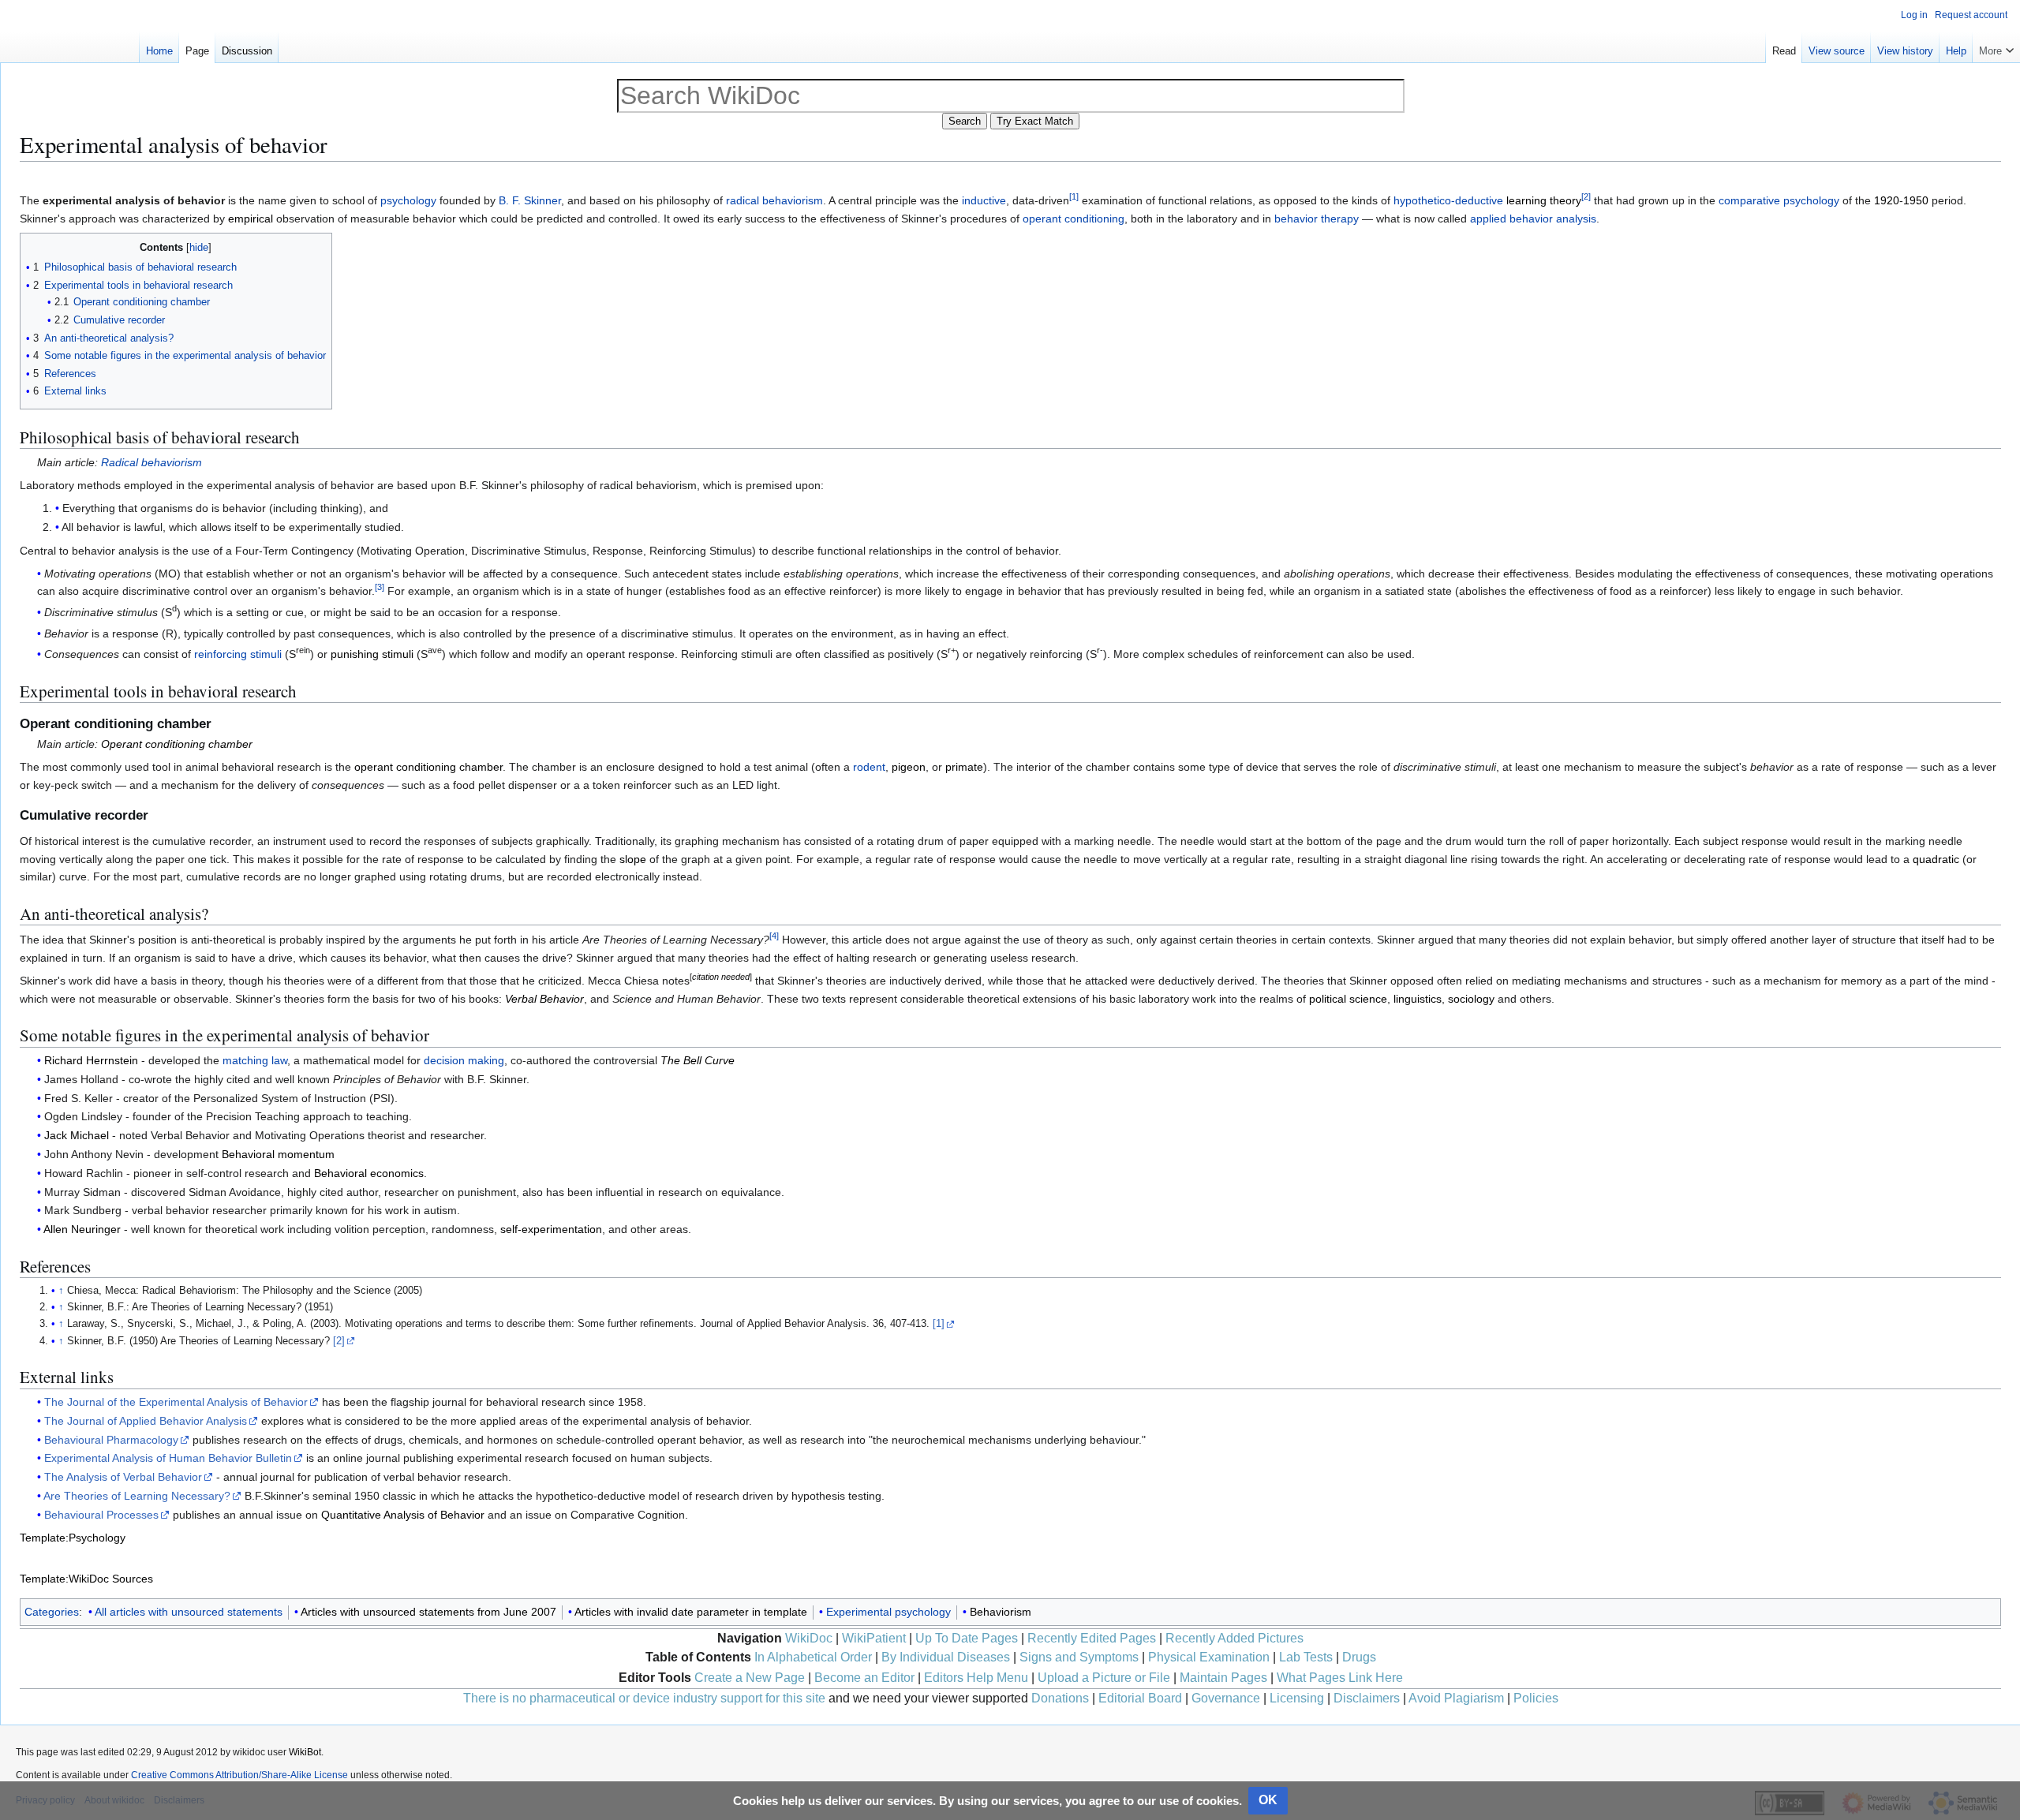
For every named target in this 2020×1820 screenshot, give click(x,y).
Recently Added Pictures (1234, 1638)
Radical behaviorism (151, 462)
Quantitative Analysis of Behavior (403, 1515)
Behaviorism (1001, 1612)
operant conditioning (1074, 219)
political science (1348, 999)
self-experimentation (551, 1229)
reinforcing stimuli (238, 654)
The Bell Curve (698, 1060)
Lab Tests (1306, 1657)
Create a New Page (750, 1678)
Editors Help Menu (976, 1678)
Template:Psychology (73, 1538)
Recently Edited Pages (1092, 1638)
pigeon (909, 767)
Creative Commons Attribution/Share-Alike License (239, 1775)
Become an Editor (864, 1678)
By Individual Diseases (946, 1657)
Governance (1226, 1698)
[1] (939, 1324)
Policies (1536, 1698)
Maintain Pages (1223, 1678)
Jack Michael (77, 1135)
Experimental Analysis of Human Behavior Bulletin (168, 1458)
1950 (1916, 200)
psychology (408, 200)
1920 (1887, 200)
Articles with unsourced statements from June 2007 (428, 1612)
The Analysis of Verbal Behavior (123, 1477)
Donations (1060, 1698)
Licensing (1297, 1698)
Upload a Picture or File (1104, 1678)
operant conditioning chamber (428, 767)
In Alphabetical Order (813, 1657)
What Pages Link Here (1340, 1678)
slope (633, 859)
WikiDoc (809, 1638)
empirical (251, 219)
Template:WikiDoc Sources (86, 1579)
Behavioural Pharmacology (111, 1440)
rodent (869, 767)
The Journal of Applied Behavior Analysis (146, 1421)
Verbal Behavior (544, 999)
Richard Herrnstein (91, 1060)
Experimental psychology (888, 1612)
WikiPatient (874, 1638)
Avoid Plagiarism (1456, 1698)
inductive (984, 200)
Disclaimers (1367, 1698)
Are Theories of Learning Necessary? (137, 1496)
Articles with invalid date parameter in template (691, 1612)
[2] (339, 1341)
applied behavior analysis (1533, 219)
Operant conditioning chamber (177, 744)
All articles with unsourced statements (189, 1612)
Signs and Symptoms (1079, 1657)
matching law (255, 1060)
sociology (1471, 999)
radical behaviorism (774, 200)
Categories (52, 1612)
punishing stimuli (372, 654)
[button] (1996, 47)
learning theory (1544, 200)
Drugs (1359, 1657)
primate (964, 767)
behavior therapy (1317, 219)
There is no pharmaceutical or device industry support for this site (644, 1698)
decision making (464, 1060)
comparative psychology (1779, 200)
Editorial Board (1140, 1698)
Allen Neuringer (82, 1229)
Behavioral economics (369, 1173)
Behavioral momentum (278, 1154)
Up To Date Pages (967, 1638)
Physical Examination (1209, 1657)
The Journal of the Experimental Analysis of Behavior (176, 1402)
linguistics (1418, 999)
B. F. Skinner (530, 200)
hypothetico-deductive (1448, 200)
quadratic (1936, 859)
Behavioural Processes (101, 1515)
